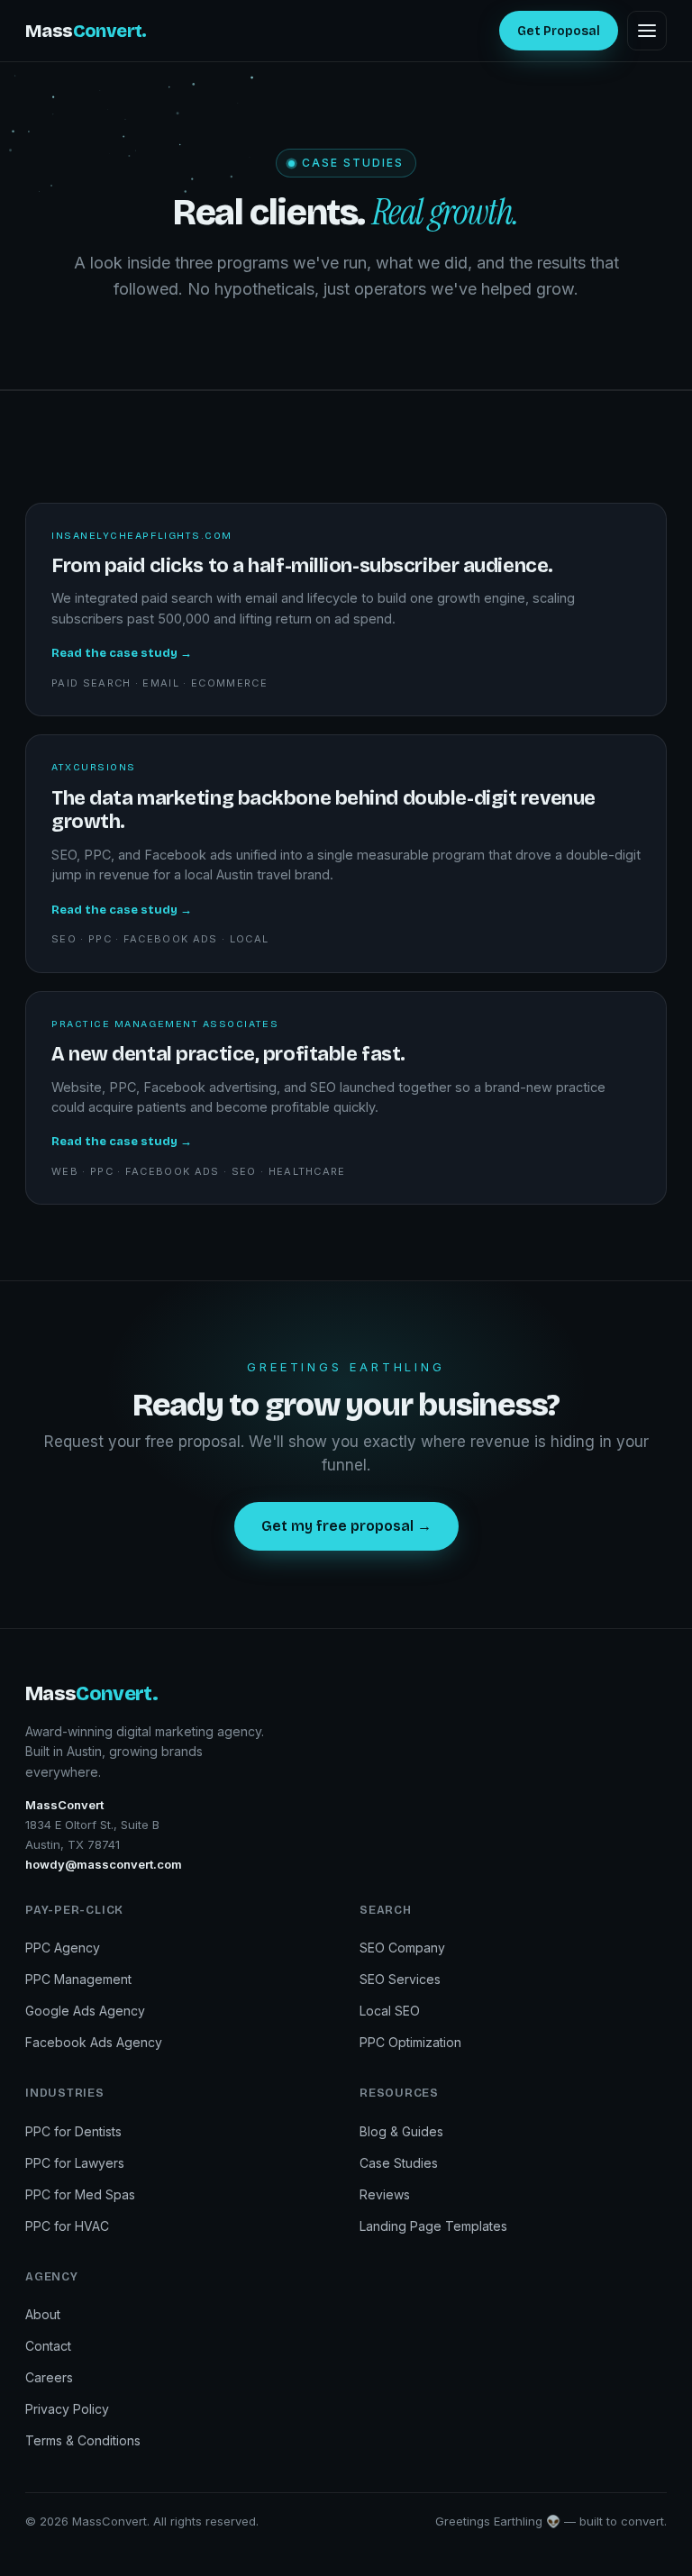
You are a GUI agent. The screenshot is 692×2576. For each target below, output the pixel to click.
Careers (49, 2377)
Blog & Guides (401, 2131)
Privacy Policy (67, 2409)
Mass (86, 31)
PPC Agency (63, 1948)
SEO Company (402, 1948)
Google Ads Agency (85, 2011)
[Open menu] (647, 31)
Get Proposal (559, 31)
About (43, 2314)
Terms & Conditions (83, 2440)
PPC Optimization (410, 2042)
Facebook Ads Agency (94, 2042)
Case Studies (399, 2163)
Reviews (385, 2194)
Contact (48, 2346)
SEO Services (400, 1979)
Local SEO (390, 2011)
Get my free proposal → (346, 1526)
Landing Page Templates (433, 2226)
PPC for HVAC (67, 2226)
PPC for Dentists (73, 2131)
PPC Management (78, 1979)
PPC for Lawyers (75, 2163)
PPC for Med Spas (80, 2194)
